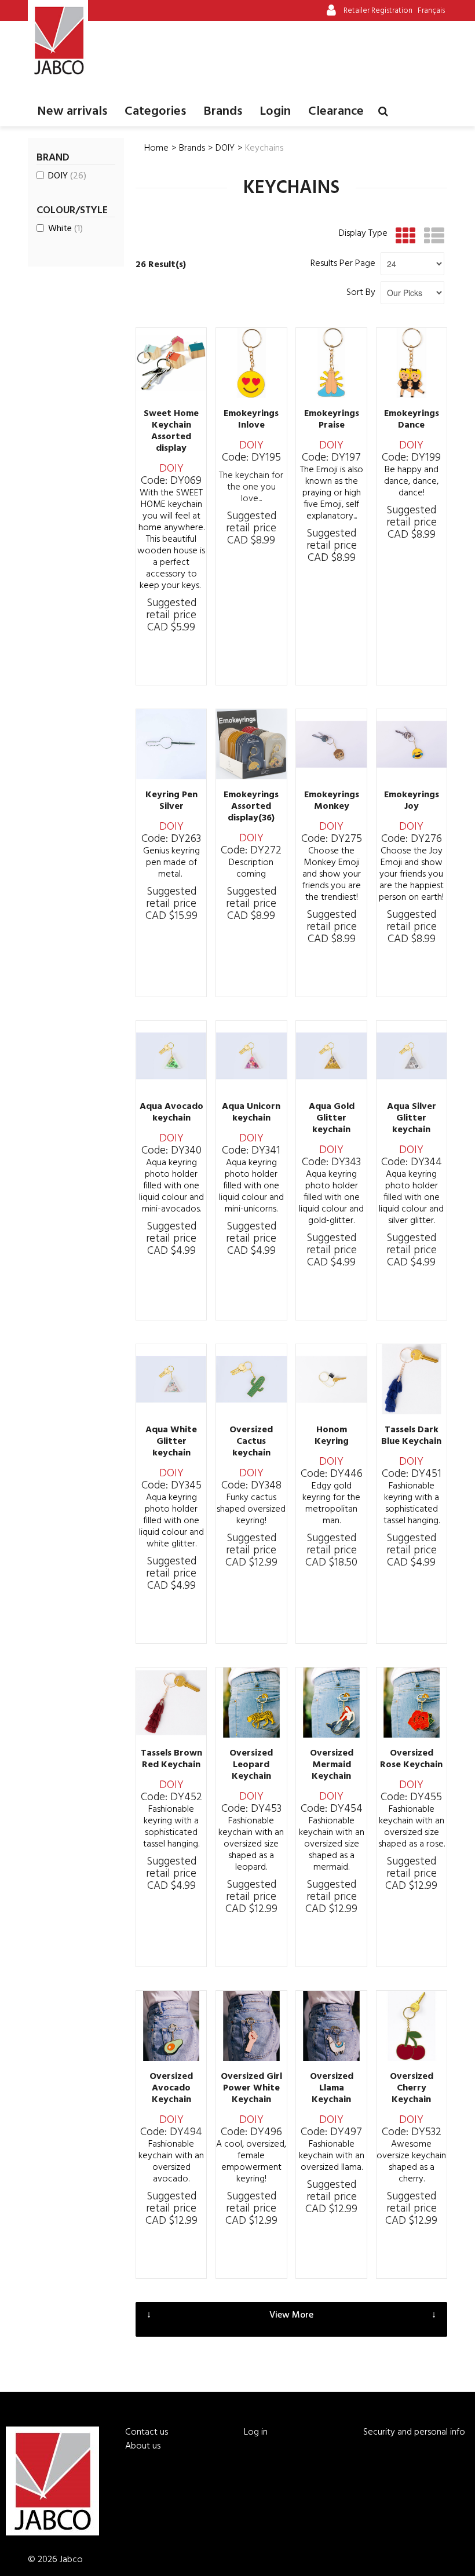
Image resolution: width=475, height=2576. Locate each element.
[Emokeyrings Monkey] (331, 744)
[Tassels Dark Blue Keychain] (412, 1379)
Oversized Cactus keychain (251, 1442)
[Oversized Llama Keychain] (331, 2026)
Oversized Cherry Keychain (412, 2088)
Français (431, 11)
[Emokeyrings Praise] (331, 363)
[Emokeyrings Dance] (412, 363)
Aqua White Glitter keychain (171, 1442)
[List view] (431, 236)
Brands (223, 112)
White (65, 229)
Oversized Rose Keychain (411, 1759)
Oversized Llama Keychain (332, 2088)
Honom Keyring (332, 1436)
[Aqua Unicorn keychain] (251, 1056)
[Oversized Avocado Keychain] (171, 2026)
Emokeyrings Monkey (332, 801)
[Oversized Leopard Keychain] (251, 1703)
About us (143, 2446)
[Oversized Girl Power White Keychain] (251, 2026)
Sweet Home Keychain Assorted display (171, 431)
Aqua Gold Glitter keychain (332, 1118)
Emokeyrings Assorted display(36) (251, 807)
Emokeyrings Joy (412, 801)
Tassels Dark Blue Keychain (411, 1436)
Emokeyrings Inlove (251, 419)
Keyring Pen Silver (171, 801)
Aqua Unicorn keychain (251, 1112)
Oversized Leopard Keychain (251, 1765)
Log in (256, 2432)
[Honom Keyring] (331, 1379)
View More (291, 2315)
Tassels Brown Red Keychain (171, 1759)
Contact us (147, 2432)
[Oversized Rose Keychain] (412, 1703)
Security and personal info (414, 2432)
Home (156, 148)
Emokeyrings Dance (412, 419)
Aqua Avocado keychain (171, 1112)
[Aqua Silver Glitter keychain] (412, 1056)
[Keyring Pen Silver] (171, 744)
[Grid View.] (403, 236)
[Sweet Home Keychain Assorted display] (171, 363)
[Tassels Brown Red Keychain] (171, 1703)
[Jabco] (58, 41)
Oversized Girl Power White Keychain (251, 2088)
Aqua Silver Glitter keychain (412, 1118)
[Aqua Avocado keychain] (171, 1056)
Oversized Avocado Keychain (171, 2088)
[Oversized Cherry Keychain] (412, 2026)
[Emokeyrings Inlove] (251, 363)
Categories (155, 112)
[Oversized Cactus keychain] (251, 1379)
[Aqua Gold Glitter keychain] (331, 1056)
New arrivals (72, 112)
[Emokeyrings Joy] (412, 744)
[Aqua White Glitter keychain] (171, 1379)
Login (275, 112)
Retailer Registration (378, 11)
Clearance (336, 112)
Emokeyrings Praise (332, 419)
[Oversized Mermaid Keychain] (331, 1703)
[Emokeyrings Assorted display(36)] (251, 744)
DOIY (67, 176)
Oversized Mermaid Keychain (332, 1765)
